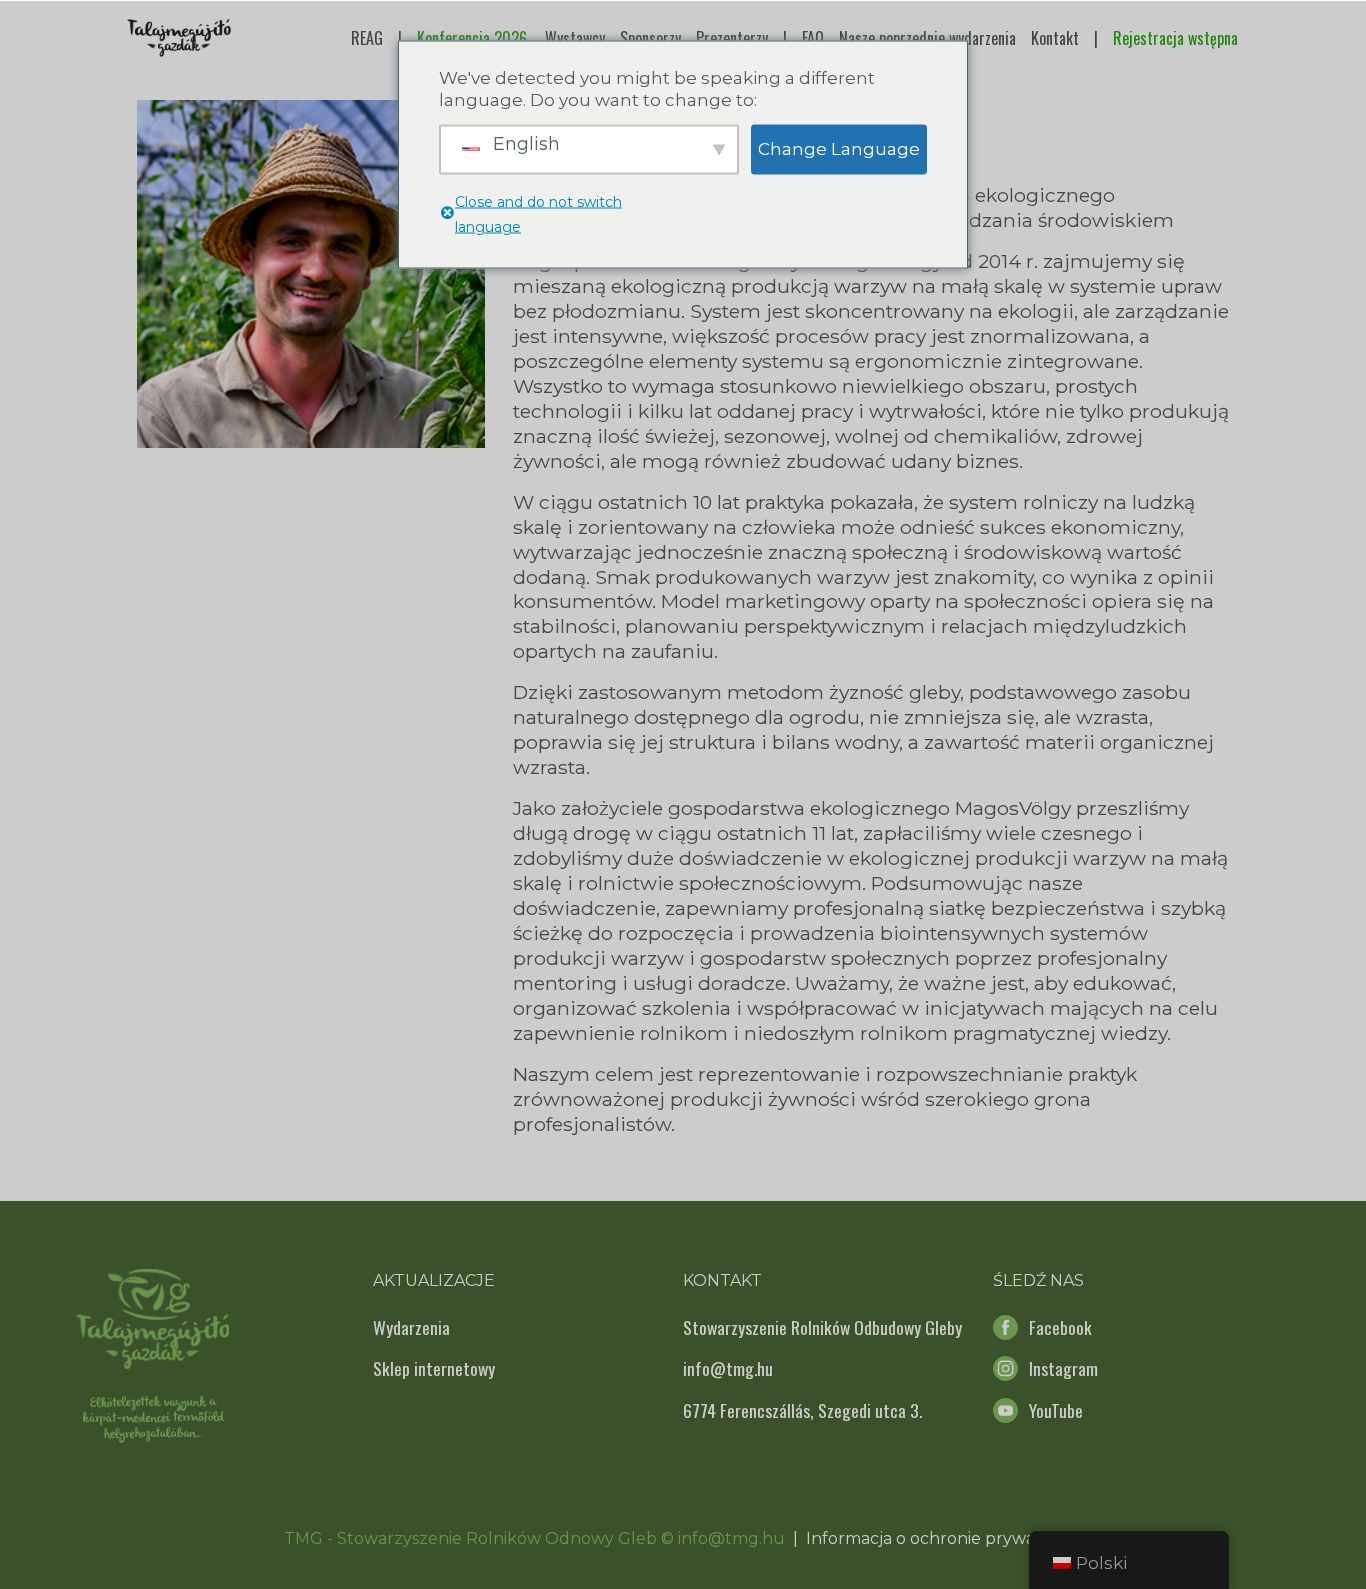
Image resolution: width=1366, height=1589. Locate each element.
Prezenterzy (732, 38)
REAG (367, 38)
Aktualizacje (434, 1280)
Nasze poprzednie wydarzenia (927, 38)
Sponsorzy (650, 38)
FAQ (813, 38)
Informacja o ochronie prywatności (944, 1538)
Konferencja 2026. (473, 38)
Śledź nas (1038, 1280)
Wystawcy (575, 38)
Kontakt (1055, 38)
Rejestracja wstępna (1175, 38)
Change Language (839, 149)
